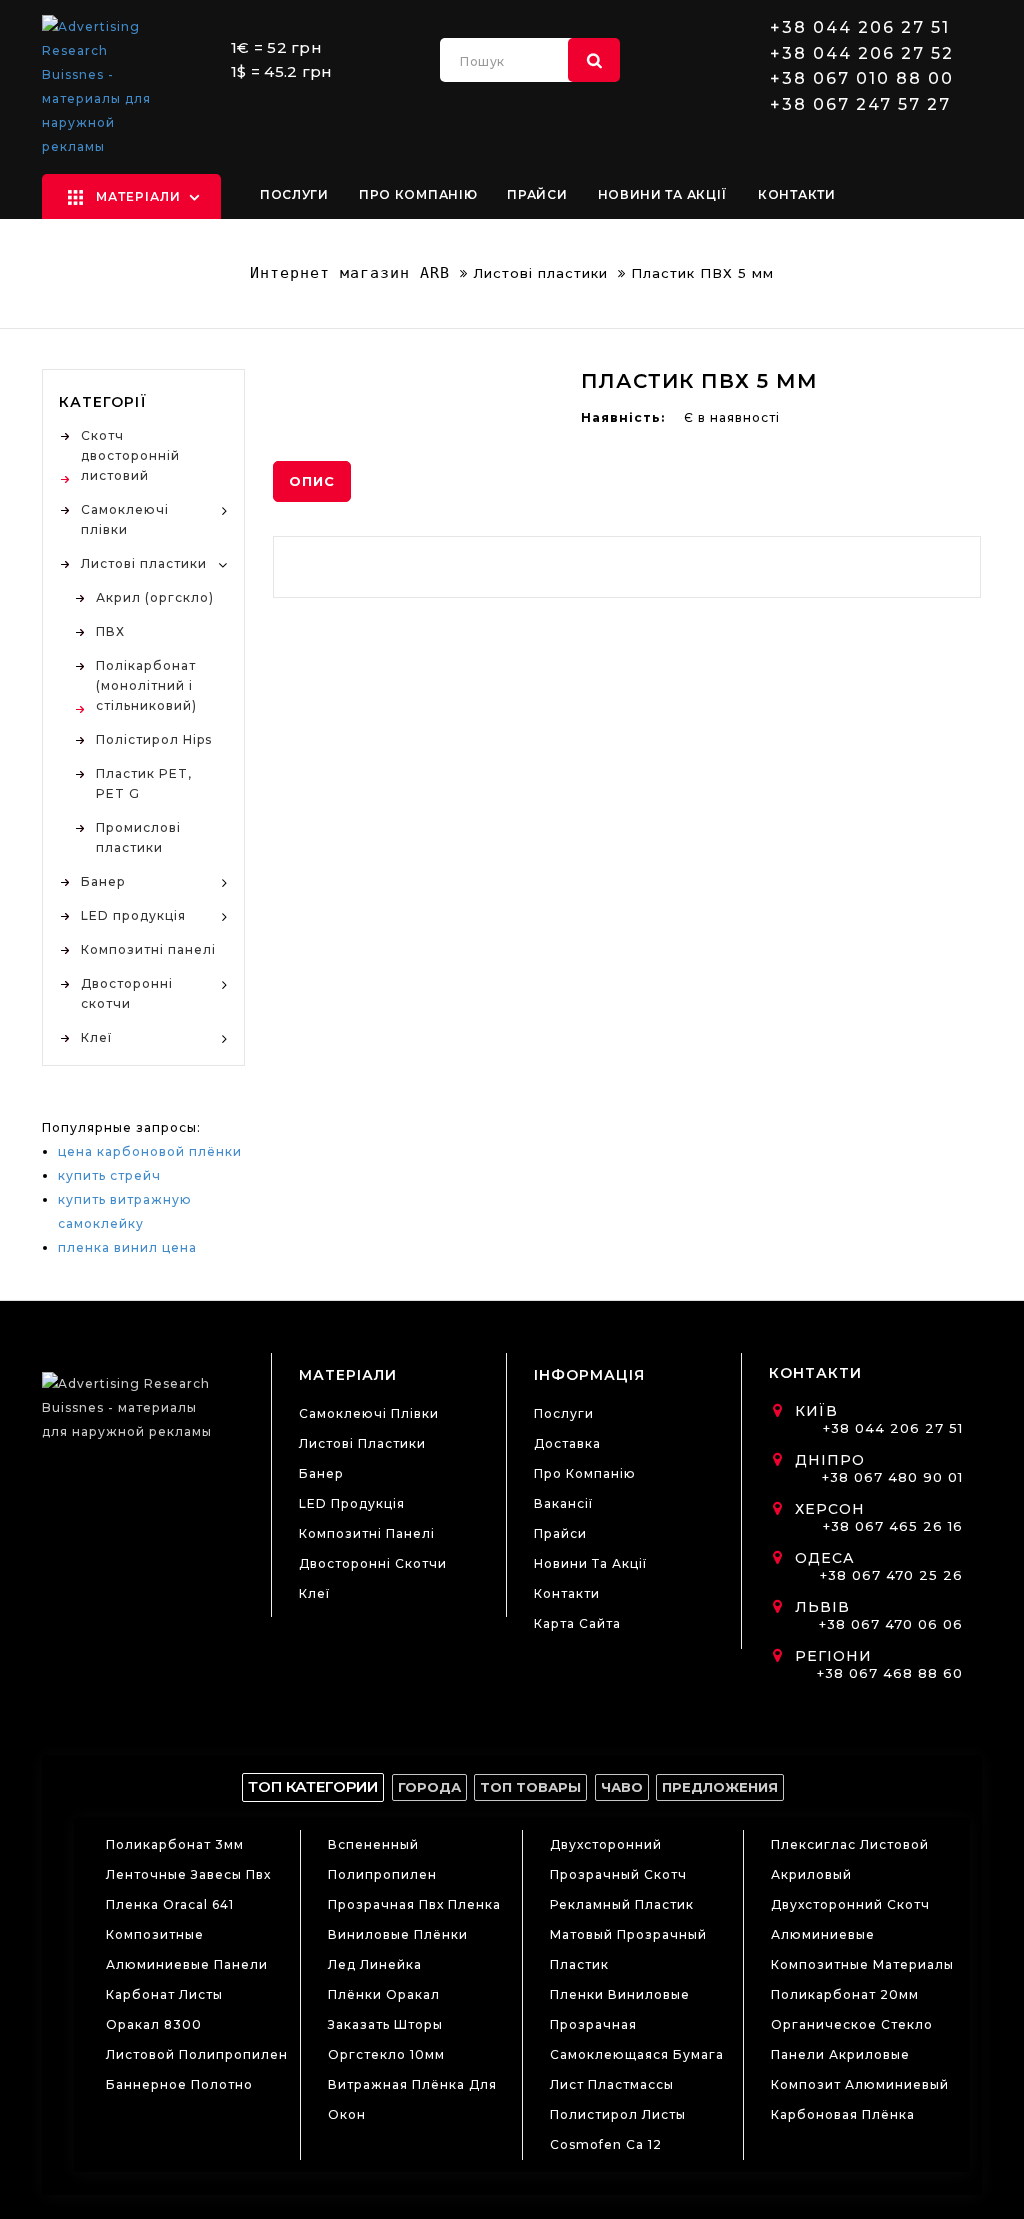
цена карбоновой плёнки (150, 1151)
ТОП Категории (313, 1786)
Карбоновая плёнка (843, 2114)
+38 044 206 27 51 (860, 28)
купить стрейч (109, 1175)
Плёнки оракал (384, 1994)
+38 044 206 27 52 (862, 54)
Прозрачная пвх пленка (414, 1904)
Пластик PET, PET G (144, 783)
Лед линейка (375, 1964)
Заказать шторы (385, 2024)
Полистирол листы (618, 2114)
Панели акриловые (840, 2054)
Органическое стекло (852, 2024)
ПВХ (110, 631)
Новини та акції (663, 194)
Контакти (797, 194)
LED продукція (133, 915)
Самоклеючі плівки (125, 519)
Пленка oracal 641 (170, 1904)
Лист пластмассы (612, 2084)
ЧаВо (622, 1787)
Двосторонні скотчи (127, 993)
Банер (103, 881)
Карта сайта (577, 1623)
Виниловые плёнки (398, 1934)
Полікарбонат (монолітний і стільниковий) (146, 685)
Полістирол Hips (154, 739)
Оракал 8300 (154, 2024)
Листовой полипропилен (197, 2054)
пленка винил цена (127, 1247)
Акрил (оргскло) (155, 597)
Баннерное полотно (179, 2084)
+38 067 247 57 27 (860, 105)
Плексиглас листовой (850, 1844)
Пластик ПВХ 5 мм (702, 273)
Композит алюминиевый (860, 2084)
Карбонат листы (164, 1994)
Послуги (294, 194)
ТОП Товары (530, 1787)
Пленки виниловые (620, 1994)
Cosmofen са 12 (606, 2144)
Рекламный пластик (622, 1904)
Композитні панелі (148, 949)
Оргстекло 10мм (386, 2054)
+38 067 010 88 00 (862, 79)
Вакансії (563, 1503)
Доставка (567, 1443)
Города (429, 1787)
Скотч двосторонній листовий (130, 455)
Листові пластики (540, 273)
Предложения (720, 1787)
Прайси (537, 194)
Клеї (96, 1037)
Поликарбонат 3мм (175, 1844)
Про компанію (418, 194)
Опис (312, 481)
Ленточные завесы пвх (188, 1874)
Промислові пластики (138, 837)
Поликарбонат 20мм (845, 1994)
